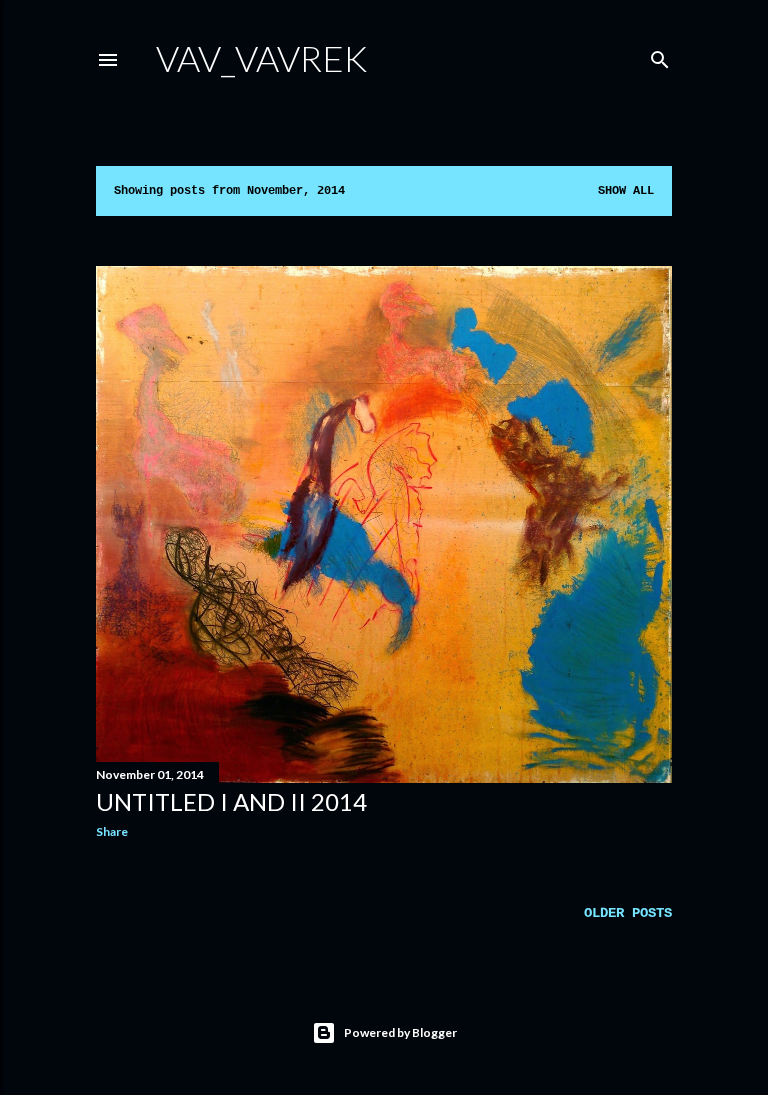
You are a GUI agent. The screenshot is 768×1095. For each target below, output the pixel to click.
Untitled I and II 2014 (231, 801)
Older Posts (628, 913)
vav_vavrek (261, 58)
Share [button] (112, 831)
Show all (626, 191)
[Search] (660, 56)
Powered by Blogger (400, 1032)
